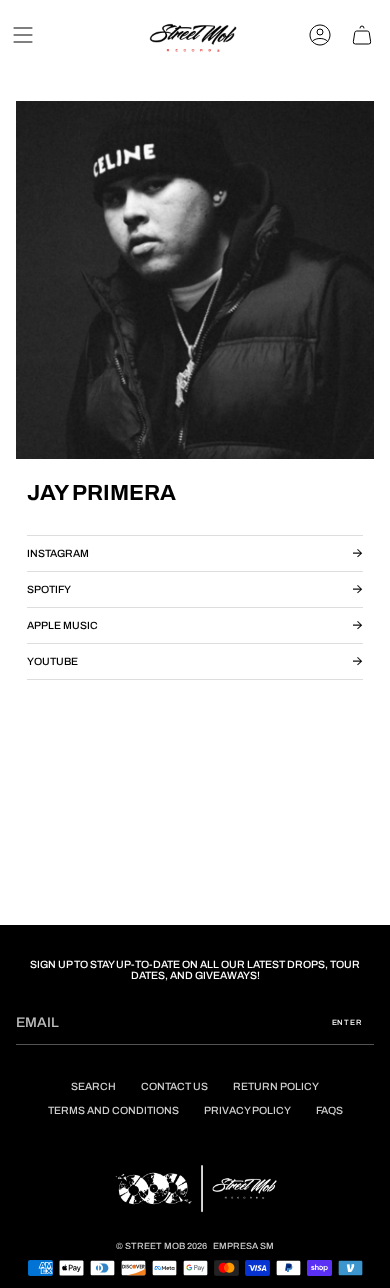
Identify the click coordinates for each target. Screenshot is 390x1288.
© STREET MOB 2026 (161, 1246)
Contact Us (174, 1086)
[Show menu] (23, 35)
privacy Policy (247, 1110)
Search (93, 1086)
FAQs (329, 1110)
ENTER (347, 1022)
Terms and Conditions (113, 1110)
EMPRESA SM (243, 1246)
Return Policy (276, 1086)
